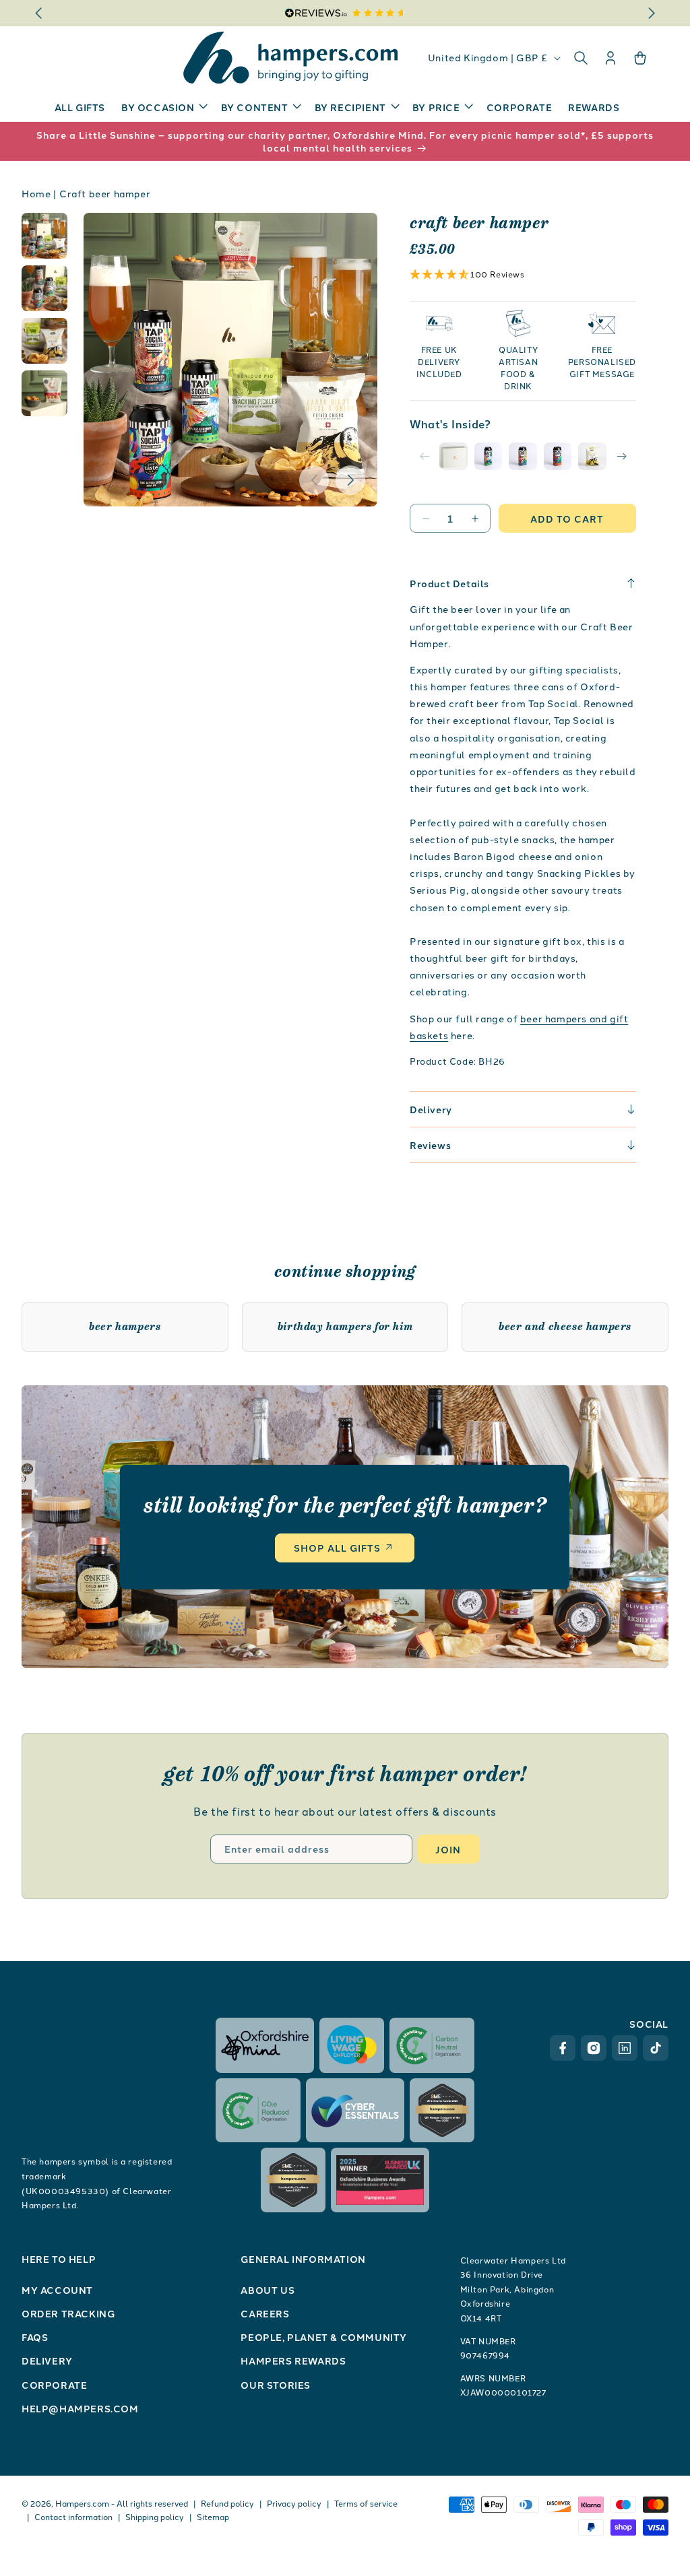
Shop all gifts (337, 1548)
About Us (268, 2290)
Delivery (47, 2360)
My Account (57, 2290)
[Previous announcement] (38, 13)
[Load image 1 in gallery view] (44, 236)
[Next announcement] (652, 13)
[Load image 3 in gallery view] (44, 341)
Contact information (73, 2516)
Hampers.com (82, 2503)
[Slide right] (350, 480)
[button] (163, 107)
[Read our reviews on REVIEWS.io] (345, 13)
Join (448, 1849)
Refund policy (227, 2503)
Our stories (276, 2385)
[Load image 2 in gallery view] (44, 288)
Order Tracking (68, 2313)
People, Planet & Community (324, 2337)
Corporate (54, 2385)
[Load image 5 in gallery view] (592, 457)
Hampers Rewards (293, 2360)
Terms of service (366, 2503)
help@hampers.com (80, 2408)
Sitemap (213, 2516)
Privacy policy (294, 2503)
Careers (265, 2313)
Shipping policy (155, 2516)
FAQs (35, 2337)
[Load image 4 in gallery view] (44, 393)
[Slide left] (314, 480)
